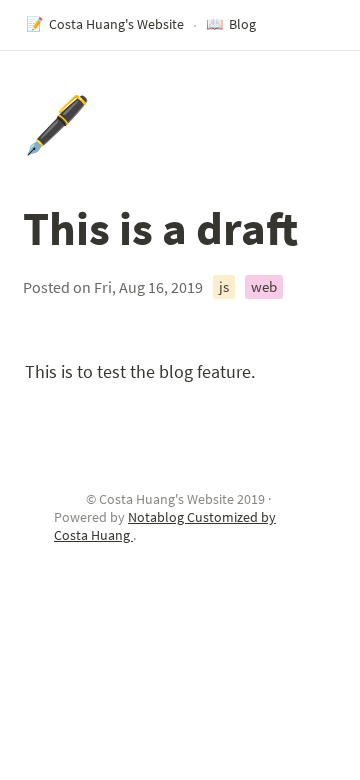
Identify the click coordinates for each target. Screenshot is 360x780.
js (224, 286)
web (264, 286)
